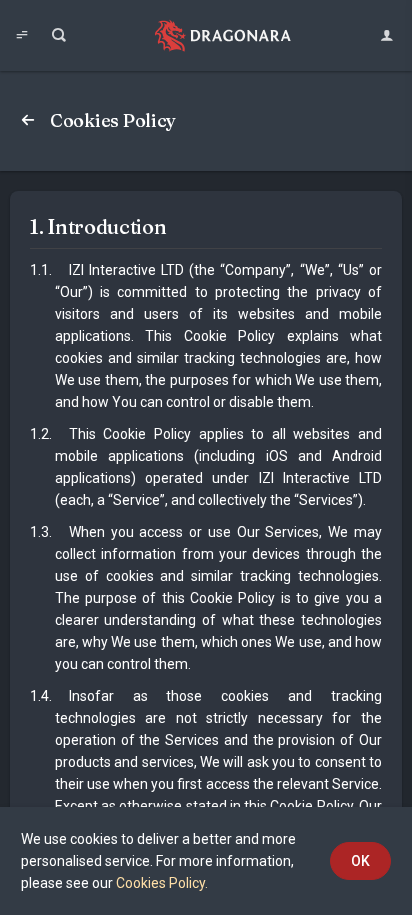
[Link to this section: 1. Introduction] (183, 226)
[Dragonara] (223, 35)
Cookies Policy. (162, 883)
